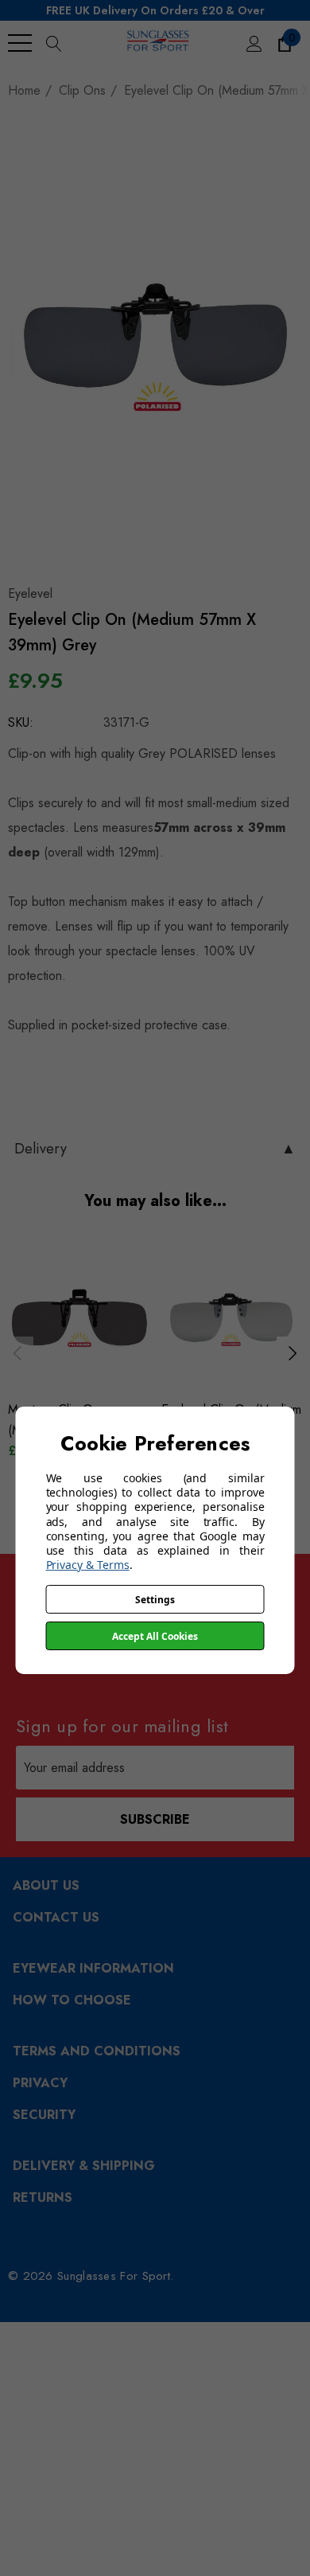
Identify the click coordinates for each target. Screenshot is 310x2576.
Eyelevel (30, 593)
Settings (155, 1600)
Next (293, 1352)
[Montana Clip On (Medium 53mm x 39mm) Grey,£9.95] (78, 1318)
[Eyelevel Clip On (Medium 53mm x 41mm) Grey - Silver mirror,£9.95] (232, 1318)
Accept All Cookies (155, 1636)
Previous (17, 1352)
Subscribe (155, 1819)
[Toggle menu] (20, 43)
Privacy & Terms (88, 1565)
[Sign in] (253, 43)
